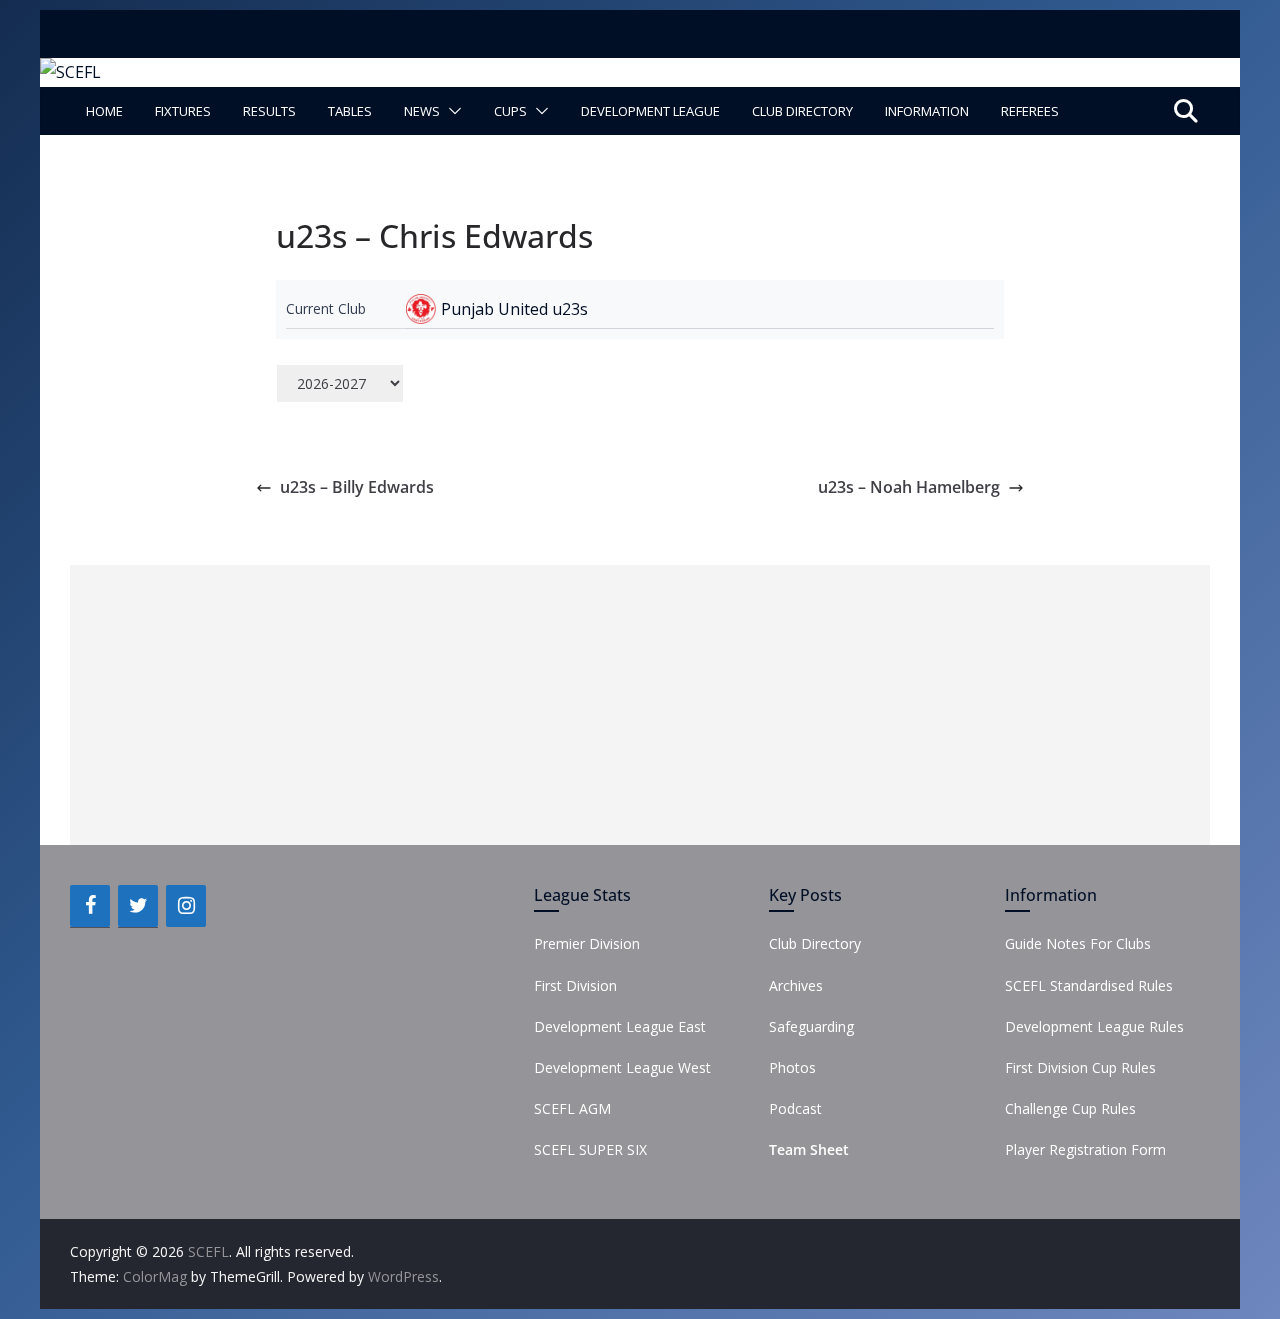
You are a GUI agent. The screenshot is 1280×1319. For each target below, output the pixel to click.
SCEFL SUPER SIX (590, 1149)
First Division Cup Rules (1080, 1067)
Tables (350, 111)
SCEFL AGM (572, 1108)
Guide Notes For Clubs (1078, 943)
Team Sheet (809, 1149)
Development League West (622, 1067)
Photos (792, 1067)
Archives (796, 985)
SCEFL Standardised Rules (1089, 985)
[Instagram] (186, 906)
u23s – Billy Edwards (357, 487)
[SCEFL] (70, 72)
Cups (510, 111)
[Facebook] (90, 906)
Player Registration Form (1085, 1149)
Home (104, 111)
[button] (451, 111)
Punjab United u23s (514, 309)
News (422, 111)
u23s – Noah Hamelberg (909, 487)
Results (269, 111)
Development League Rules (1094, 1026)
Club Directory (802, 111)
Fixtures (183, 111)
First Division (575, 985)
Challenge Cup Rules (1070, 1108)
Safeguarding (811, 1026)
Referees (1030, 111)
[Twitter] (138, 906)
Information (927, 111)
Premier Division (587, 943)
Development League (650, 111)
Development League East (620, 1026)
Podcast (795, 1108)
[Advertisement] (640, 705)
